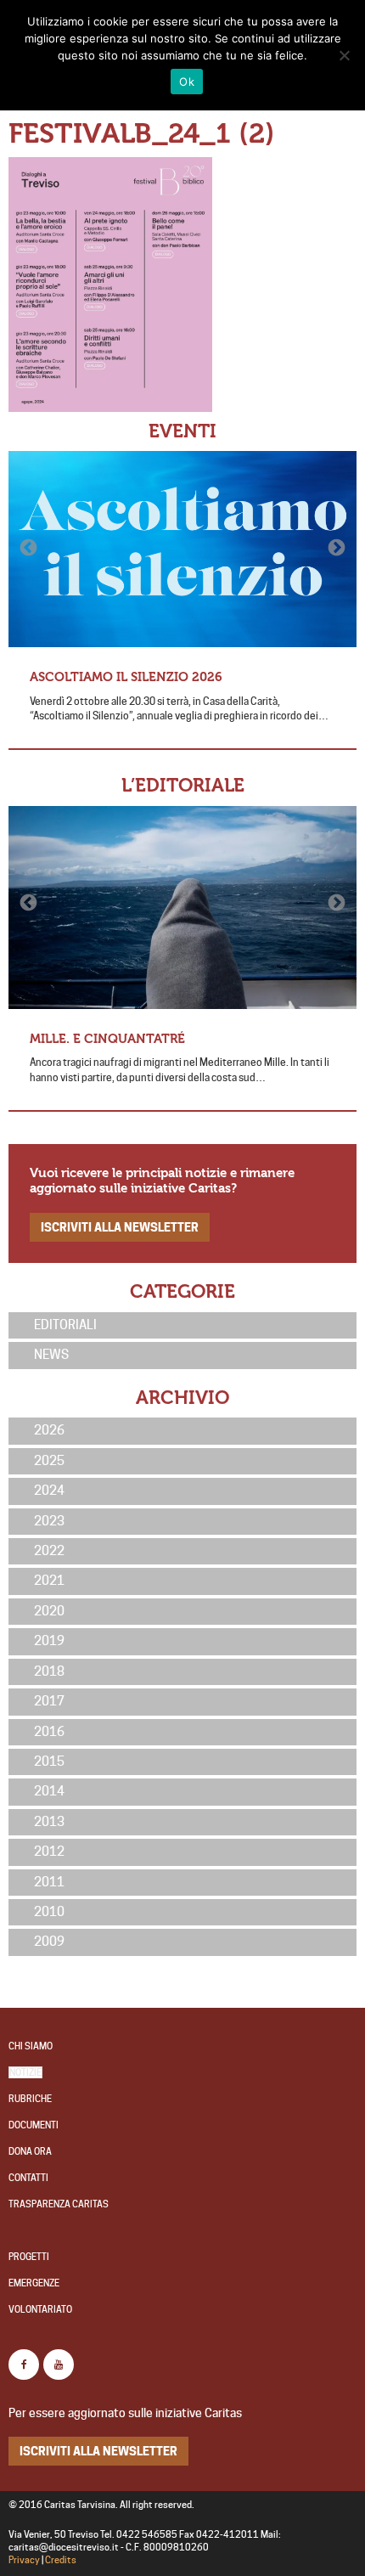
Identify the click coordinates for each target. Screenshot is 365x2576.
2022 (49, 1551)
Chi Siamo (31, 2046)
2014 (49, 1791)
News (51, 1355)
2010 (49, 1912)
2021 (49, 1581)
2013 (49, 1822)
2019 (49, 1641)
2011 (49, 1882)
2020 (49, 1611)
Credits (61, 2560)
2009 (49, 1942)
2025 (49, 1461)
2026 (49, 1430)
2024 (49, 1491)
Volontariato (40, 2310)
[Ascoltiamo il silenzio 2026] (182, 549)
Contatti (28, 2178)
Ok (187, 82)
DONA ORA (30, 2152)
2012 (49, 1852)
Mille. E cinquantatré (107, 1039)
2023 (49, 1521)
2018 (49, 1671)
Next (335, 548)
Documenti (34, 2125)
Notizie (25, 2073)
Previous (30, 548)
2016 (49, 1732)
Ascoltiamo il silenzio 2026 (126, 677)
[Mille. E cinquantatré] (182, 908)
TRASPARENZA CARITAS (59, 2204)
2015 (49, 1761)
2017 (49, 1701)
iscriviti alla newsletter (120, 1227)
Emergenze (34, 2283)
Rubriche (30, 2099)
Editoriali (65, 1325)
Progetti (29, 2257)
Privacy (24, 2560)
